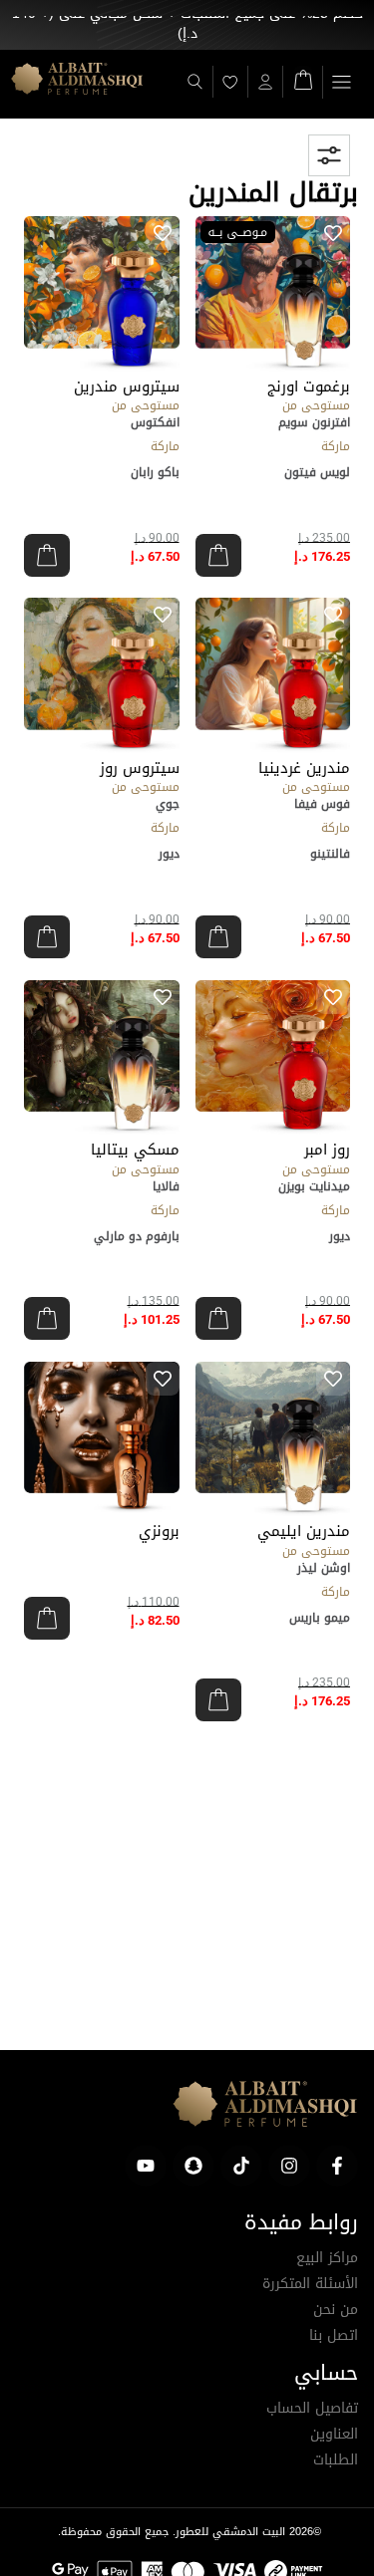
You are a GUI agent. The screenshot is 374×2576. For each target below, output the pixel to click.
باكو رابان (155, 472)
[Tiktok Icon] (241, 2166)
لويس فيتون (317, 472)
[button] (341, 82)
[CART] (303, 78)
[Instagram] (289, 2166)
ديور (169, 854)
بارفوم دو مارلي (137, 1236)
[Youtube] (146, 2166)
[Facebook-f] (337, 2166)
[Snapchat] (193, 2166)
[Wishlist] (230, 82)
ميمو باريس (320, 1618)
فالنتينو (330, 854)
